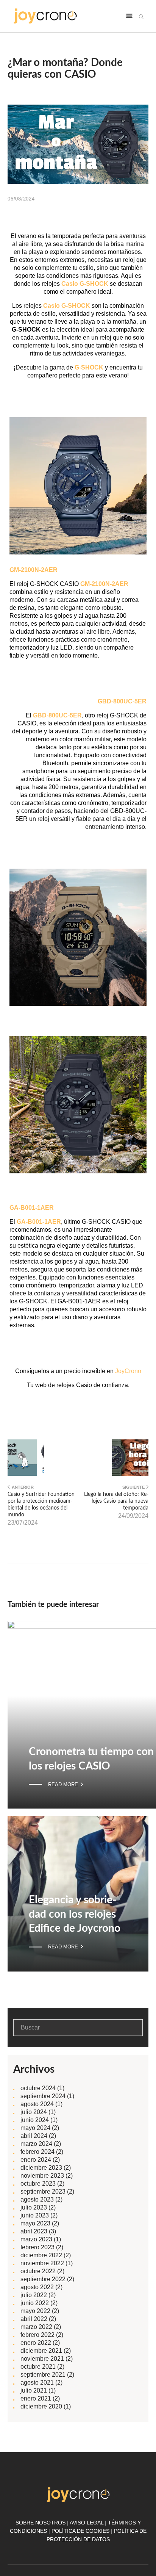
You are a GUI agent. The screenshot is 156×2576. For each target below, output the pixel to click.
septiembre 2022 (43, 2279)
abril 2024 (34, 2136)
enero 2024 (36, 2160)
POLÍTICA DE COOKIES (80, 2531)
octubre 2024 (38, 2088)
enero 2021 (36, 2398)
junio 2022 (35, 2303)
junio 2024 (35, 2120)
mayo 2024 (35, 2128)
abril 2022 (34, 2319)
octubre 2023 (38, 2184)
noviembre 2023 (42, 2176)
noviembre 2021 (42, 2359)
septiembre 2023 (43, 2192)
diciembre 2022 (41, 2255)
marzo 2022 (36, 2327)
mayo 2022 (35, 2311)
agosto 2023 (37, 2199)
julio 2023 (34, 2207)
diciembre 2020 (41, 2406)
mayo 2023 (35, 2223)
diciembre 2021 (41, 2351)
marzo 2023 (36, 2239)
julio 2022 (34, 2295)
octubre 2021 (38, 2367)
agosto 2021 (37, 2383)
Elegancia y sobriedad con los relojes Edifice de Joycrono (75, 1914)
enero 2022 (36, 2343)
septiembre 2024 (43, 2096)
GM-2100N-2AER (104, 584)
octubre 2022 (38, 2271)
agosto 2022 (37, 2287)
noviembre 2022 (42, 2263)
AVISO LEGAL (87, 2523)
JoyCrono (128, 1371)
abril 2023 (34, 2231)
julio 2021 (34, 2390)
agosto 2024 (37, 2104)
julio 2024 (34, 2112)
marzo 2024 (36, 2144)
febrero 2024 (37, 2152)
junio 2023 (35, 2215)
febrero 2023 (37, 2247)
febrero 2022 (37, 2335)
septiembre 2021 (43, 2375)
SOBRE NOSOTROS (41, 2523)
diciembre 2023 (41, 2168)
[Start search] (141, 17)
